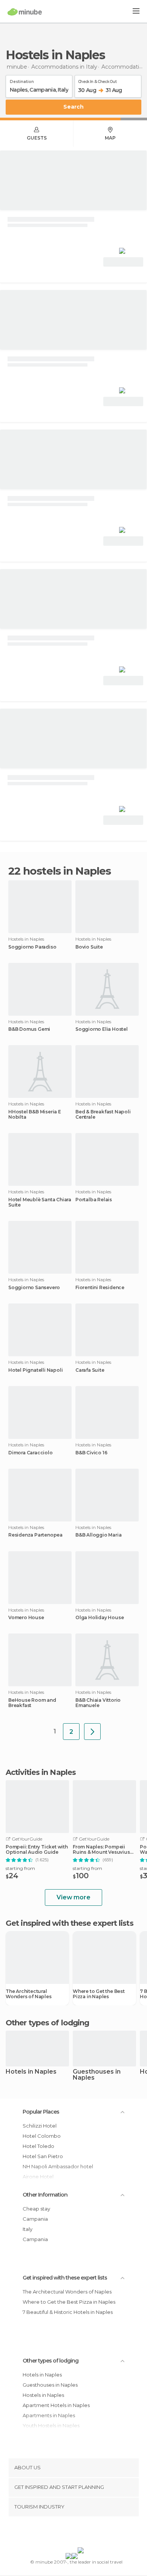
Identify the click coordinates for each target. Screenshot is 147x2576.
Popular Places (41, 2112)
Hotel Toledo (38, 2146)
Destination (22, 80)
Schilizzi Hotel (40, 2126)
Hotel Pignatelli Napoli (35, 1370)
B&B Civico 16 (91, 1453)
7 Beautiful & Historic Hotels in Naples (68, 2312)
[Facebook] (62, 2533)
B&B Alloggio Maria (98, 1535)
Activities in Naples (41, 1772)
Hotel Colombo (42, 2136)
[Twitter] (72, 2533)
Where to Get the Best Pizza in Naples (99, 1994)
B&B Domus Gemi (29, 1029)
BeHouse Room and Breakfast (32, 1703)
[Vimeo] (81, 2533)
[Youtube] (91, 2533)
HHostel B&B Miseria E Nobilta (35, 1115)
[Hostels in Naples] (92, 1732)
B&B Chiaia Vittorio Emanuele (98, 1703)
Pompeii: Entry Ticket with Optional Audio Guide (37, 1850)
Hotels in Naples (31, 2072)
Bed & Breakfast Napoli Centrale (103, 1115)
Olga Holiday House (100, 1618)
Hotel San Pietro (43, 2156)
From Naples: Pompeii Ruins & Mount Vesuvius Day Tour (101, 1850)
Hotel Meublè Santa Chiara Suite (40, 1202)
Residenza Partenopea (35, 1535)
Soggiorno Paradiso (32, 947)
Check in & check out (97, 80)
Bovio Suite (89, 947)
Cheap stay (36, 2209)
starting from (20, 1868)
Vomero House (26, 1618)
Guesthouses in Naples (97, 2075)
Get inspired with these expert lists (65, 2278)
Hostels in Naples (43, 2395)
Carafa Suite (90, 1370)
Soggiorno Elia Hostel (102, 1029)
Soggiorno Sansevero (34, 1288)
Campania (35, 2219)
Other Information (45, 2195)
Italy (28, 2229)
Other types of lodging (51, 2361)
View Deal (123, 262)
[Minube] (25, 12)
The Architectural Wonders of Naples (29, 1994)
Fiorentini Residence (100, 1288)
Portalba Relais (94, 1200)
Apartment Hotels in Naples (56, 2405)
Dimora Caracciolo (31, 1453)
